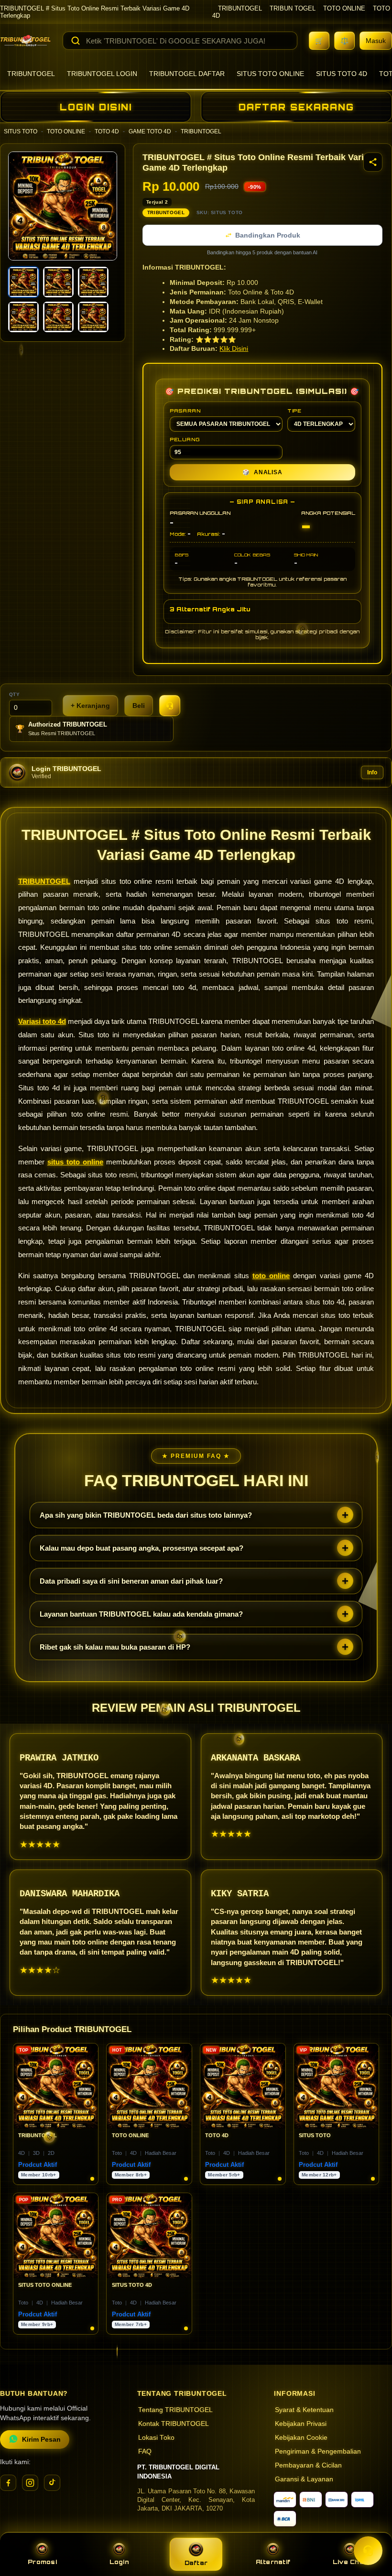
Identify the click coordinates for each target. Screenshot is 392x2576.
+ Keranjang (90, 706)
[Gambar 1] (23, 282)
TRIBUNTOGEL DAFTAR (187, 74)
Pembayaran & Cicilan (308, 2465)
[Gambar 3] (93, 282)
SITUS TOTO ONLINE (270, 74)
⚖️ (344, 41)
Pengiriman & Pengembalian (318, 2451)
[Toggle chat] (368, 2551)
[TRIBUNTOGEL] (26, 41)
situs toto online (75, 1162)
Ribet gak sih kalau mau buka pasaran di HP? (115, 1647)
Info (372, 772)
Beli (139, 706)
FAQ (145, 2451)
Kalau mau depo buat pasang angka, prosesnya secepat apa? (142, 1548)
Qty (15, 694)
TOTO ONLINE (344, 8)
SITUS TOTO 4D (342, 74)
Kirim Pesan (41, 2440)
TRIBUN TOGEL (293, 8)
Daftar (196, 2563)
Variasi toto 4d (42, 1021)
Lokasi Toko (156, 2438)
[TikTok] (52, 2483)
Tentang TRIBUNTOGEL (175, 2410)
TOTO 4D (107, 131)
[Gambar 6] (93, 317)
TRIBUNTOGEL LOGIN (102, 74)
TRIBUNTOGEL (240, 8)
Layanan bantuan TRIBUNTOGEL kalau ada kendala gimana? (141, 1614)
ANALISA (262, 472)
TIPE (294, 411)
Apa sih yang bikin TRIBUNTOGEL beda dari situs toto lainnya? (146, 1515)
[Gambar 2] (58, 282)
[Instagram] (30, 2483)
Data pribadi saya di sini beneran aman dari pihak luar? (131, 1581)
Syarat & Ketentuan (304, 2410)
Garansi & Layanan (304, 2479)
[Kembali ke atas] (371, 2527)
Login (119, 2562)
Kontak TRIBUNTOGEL (174, 2424)
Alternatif (273, 2562)
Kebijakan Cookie (301, 2438)
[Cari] (76, 41)
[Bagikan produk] (373, 162)
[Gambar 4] (23, 317)
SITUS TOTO (21, 131)
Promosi (42, 2562)
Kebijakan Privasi (301, 2424)
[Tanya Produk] (170, 706)
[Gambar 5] (58, 317)
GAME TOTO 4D (150, 131)
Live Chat (350, 2562)
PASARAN (185, 411)
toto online (271, 1276)
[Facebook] (8, 2483)
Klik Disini (234, 349)
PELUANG (185, 439)
